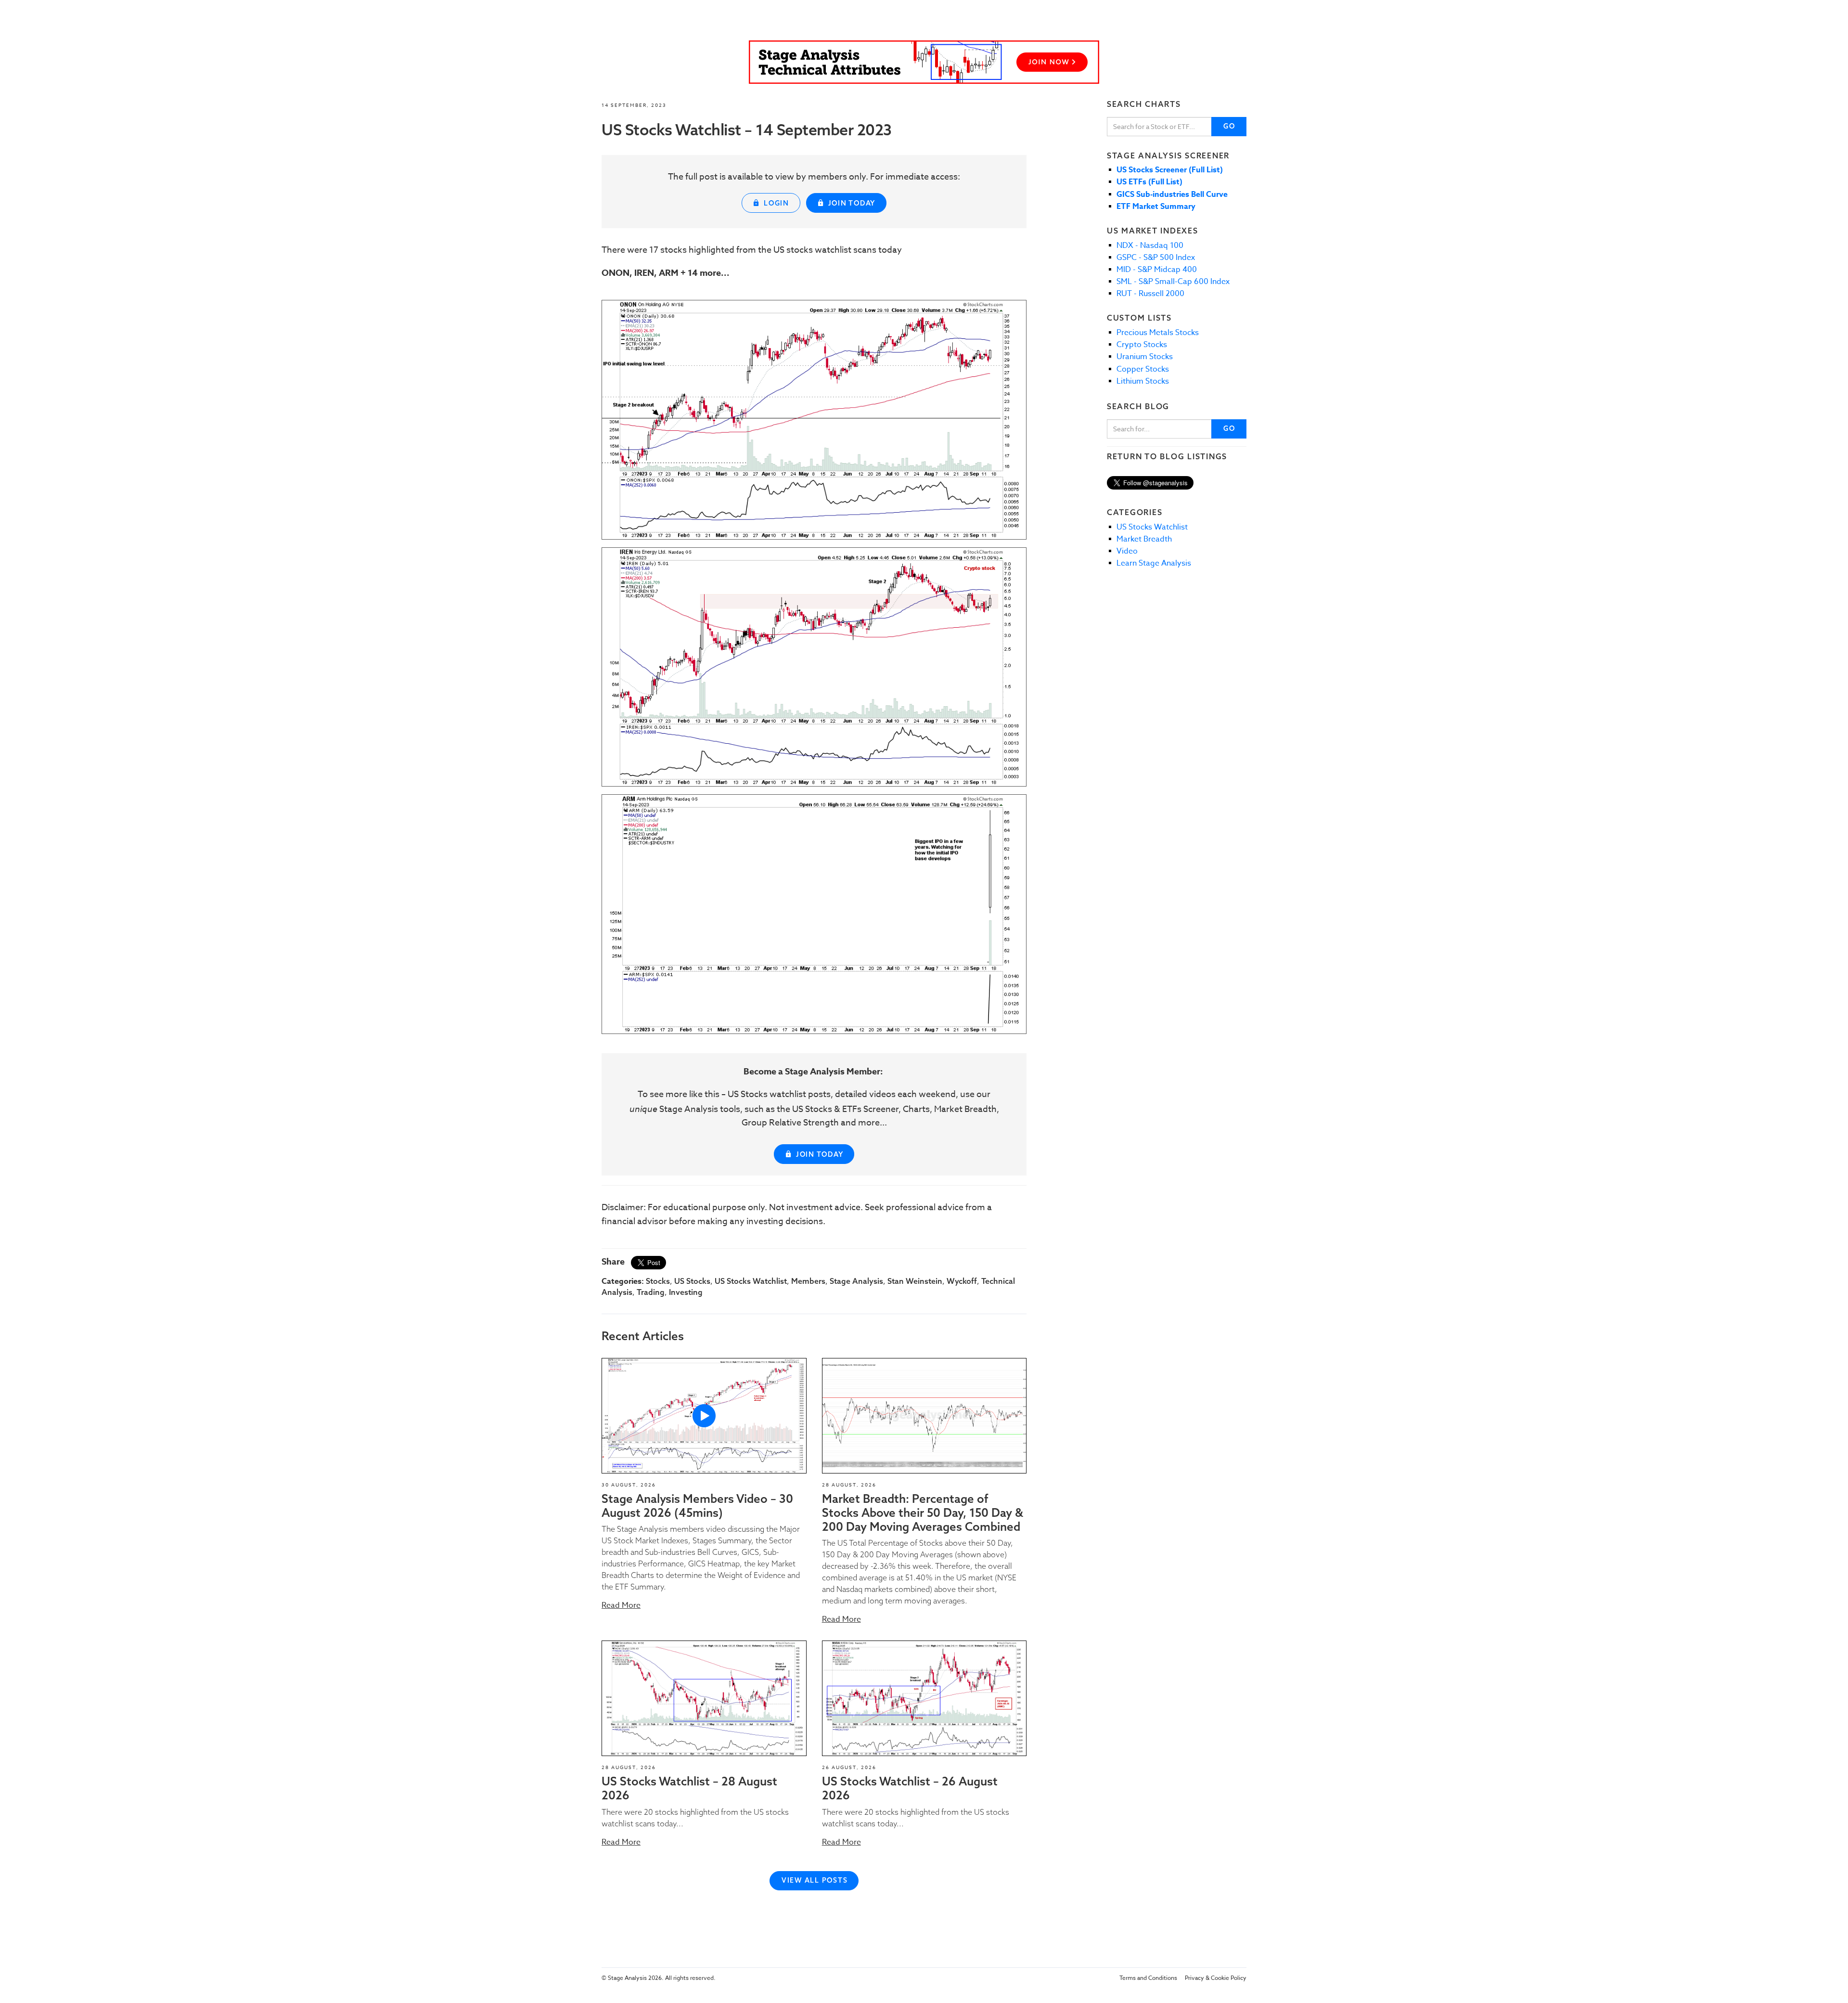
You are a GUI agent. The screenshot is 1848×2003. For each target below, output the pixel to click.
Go (1229, 126)
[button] (704, 1416)
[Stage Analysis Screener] (924, 62)
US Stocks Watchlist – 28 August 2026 (689, 1788)
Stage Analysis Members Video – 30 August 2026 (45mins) (697, 1505)
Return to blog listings (1167, 456)
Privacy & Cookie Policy (1216, 1978)
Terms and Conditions (1148, 1978)
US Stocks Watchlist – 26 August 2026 (910, 1788)
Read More (621, 1605)
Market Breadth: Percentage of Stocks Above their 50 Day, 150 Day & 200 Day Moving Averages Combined (923, 1512)
